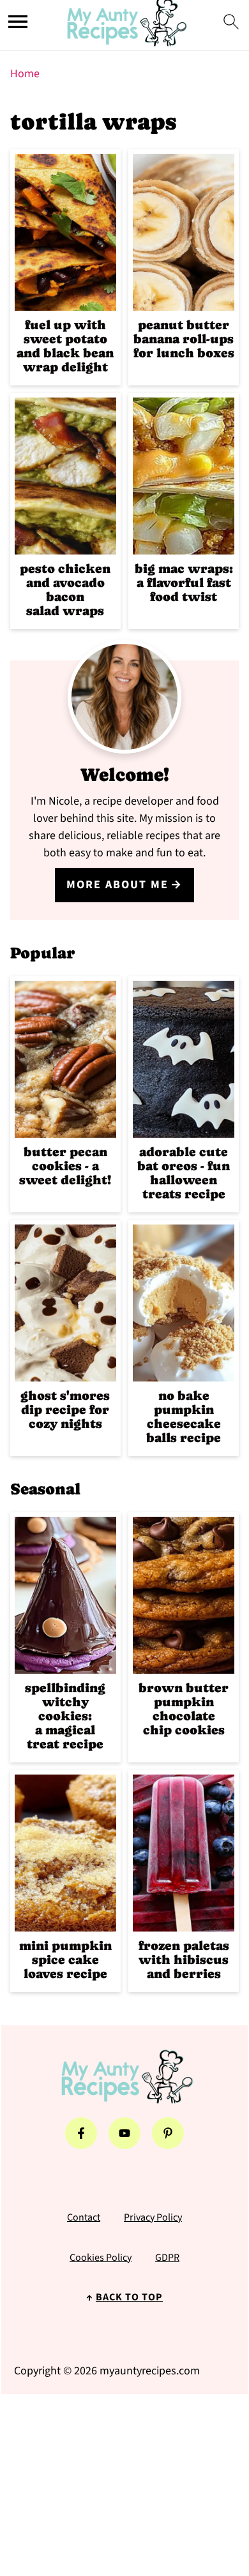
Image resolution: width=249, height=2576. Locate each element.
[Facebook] (81, 2133)
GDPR (167, 2258)
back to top (129, 2297)
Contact (84, 2217)
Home (25, 74)
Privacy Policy (153, 2217)
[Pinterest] (168, 2133)
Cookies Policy (101, 2258)
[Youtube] (124, 2133)
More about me (117, 885)
